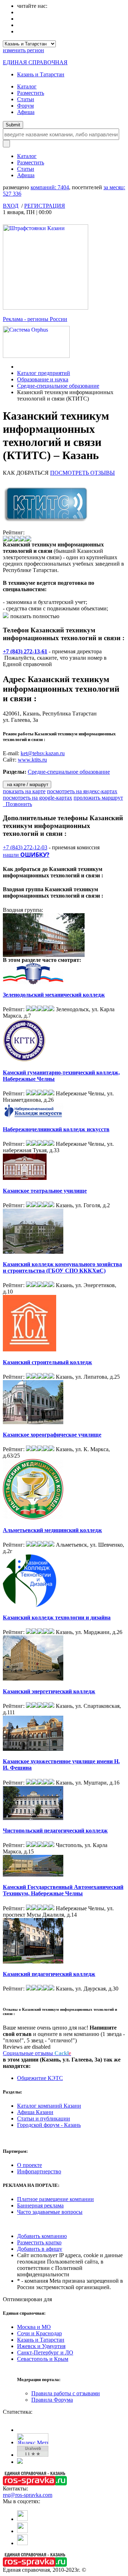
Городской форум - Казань (49, 2125)
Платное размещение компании (55, 2199)
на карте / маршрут (27, 785)
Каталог (27, 86)
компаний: (50, 187)
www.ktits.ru (32, 760)
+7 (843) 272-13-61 (25, 651)
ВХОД (11, 206)
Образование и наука (43, 379)
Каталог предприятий (44, 373)
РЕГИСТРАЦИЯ (45, 206)
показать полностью (35, 616)
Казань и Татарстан (41, 74)
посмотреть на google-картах (38, 798)
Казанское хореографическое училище (52, 1435)
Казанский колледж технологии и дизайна (57, 1618)
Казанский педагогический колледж (49, 1974)
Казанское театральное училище (45, 1191)
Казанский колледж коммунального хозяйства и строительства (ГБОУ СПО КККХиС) (62, 1267)
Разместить (31, 93)
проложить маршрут (98, 798)
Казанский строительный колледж (47, 1362)
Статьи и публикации (44, 2118)
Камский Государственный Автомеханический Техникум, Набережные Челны (63, 1890)
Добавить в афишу (40, 2249)
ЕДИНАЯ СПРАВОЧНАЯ (35, 62)
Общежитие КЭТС (40, 2078)
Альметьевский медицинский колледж (52, 1530)
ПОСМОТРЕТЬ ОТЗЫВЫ (82, 473)
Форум (25, 106)
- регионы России (35, 319)
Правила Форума (52, 2400)
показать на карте (24, 791)
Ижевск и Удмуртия (41, 2346)
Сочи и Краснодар (39, 2333)
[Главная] (19, 367)
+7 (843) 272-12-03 (25, 847)
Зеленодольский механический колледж (54, 995)
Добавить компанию (42, 2236)
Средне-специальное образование (58, 386)
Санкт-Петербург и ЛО (45, 2352)
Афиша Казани (35, 2112)
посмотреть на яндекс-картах (82, 791)
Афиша (26, 112)
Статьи (26, 99)
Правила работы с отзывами (66, 2393)
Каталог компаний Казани (49, 2106)
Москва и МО (34, 2327)
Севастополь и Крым (43, 2359)
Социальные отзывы (37, 2053)
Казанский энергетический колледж (49, 1691)
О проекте (30, 2165)
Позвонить (17, 804)
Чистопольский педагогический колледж (55, 1831)
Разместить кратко (39, 2242)
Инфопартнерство (39, 2171)
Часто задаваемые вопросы (50, 2212)
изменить (23, 50)
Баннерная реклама (40, 2205)
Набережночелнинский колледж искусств (56, 1129)
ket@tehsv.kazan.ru (43, 753)
